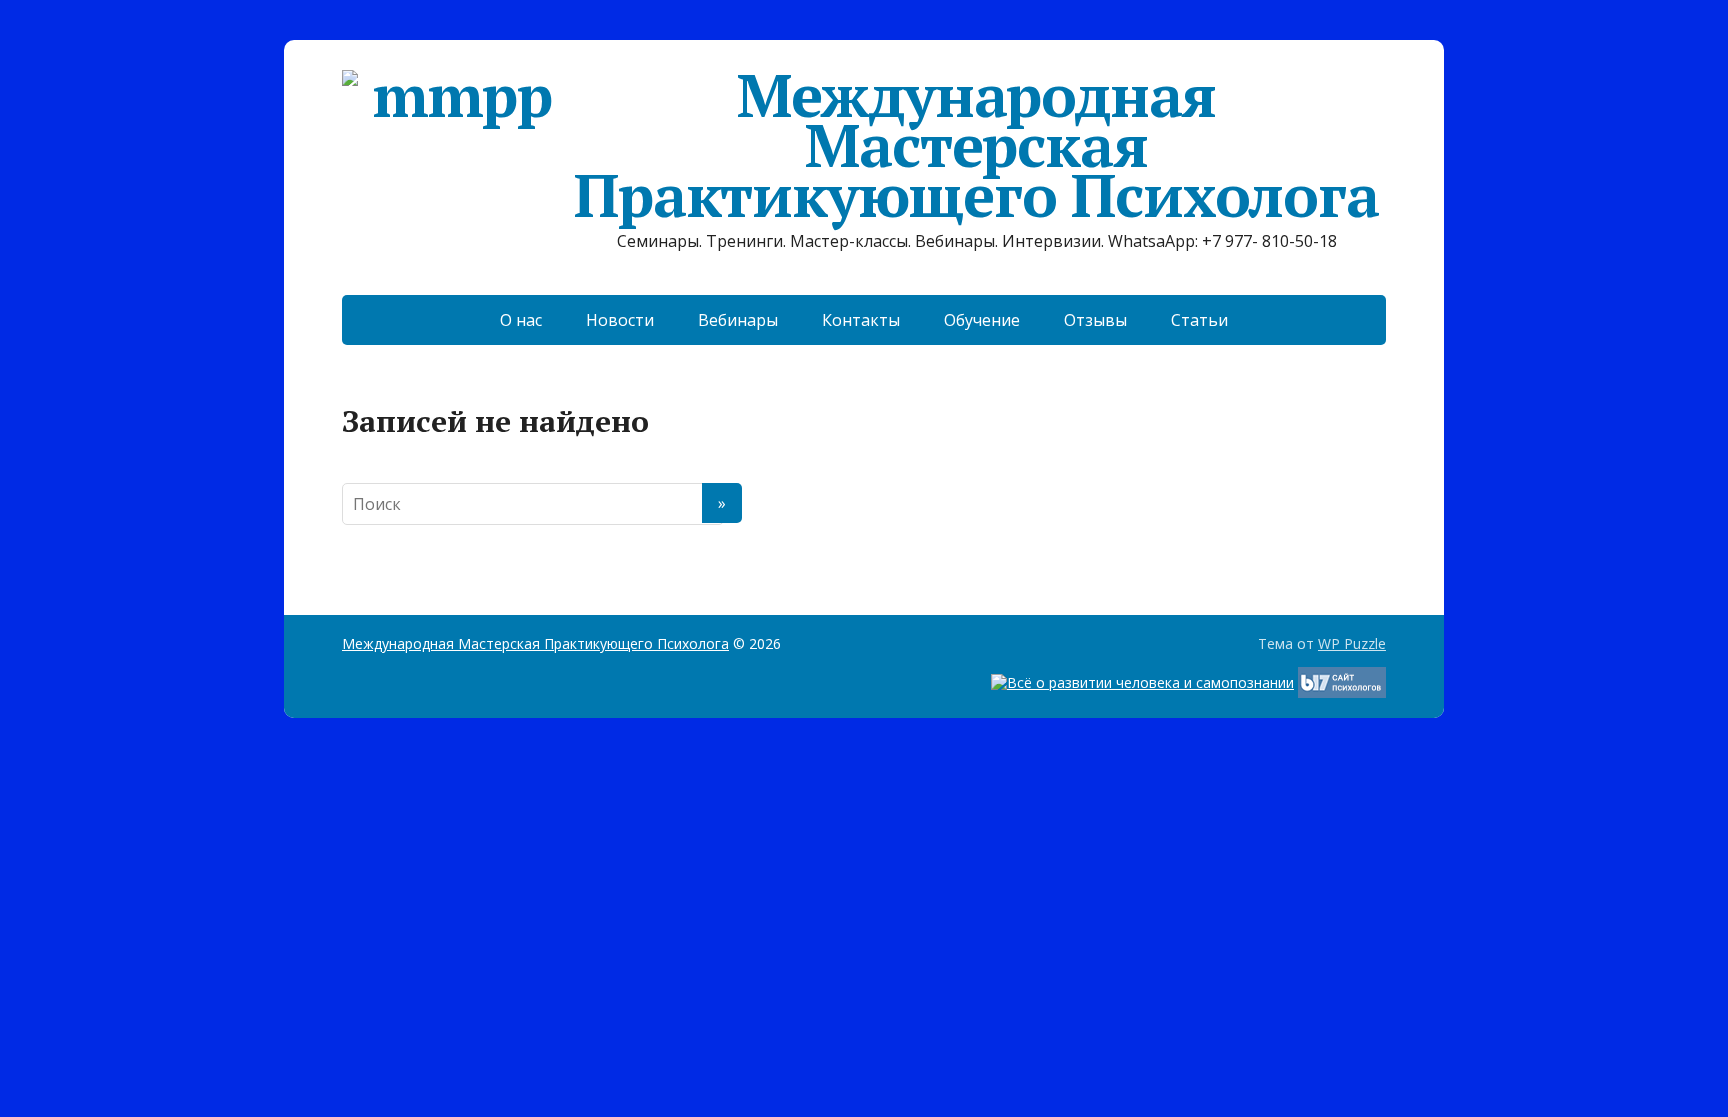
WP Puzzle (1352, 643)
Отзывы (1095, 320)
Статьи (1199, 320)
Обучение (982, 320)
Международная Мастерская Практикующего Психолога (976, 145)
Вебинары (738, 320)
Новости (620, 320)
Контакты (861, 320)
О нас (521, 320)
